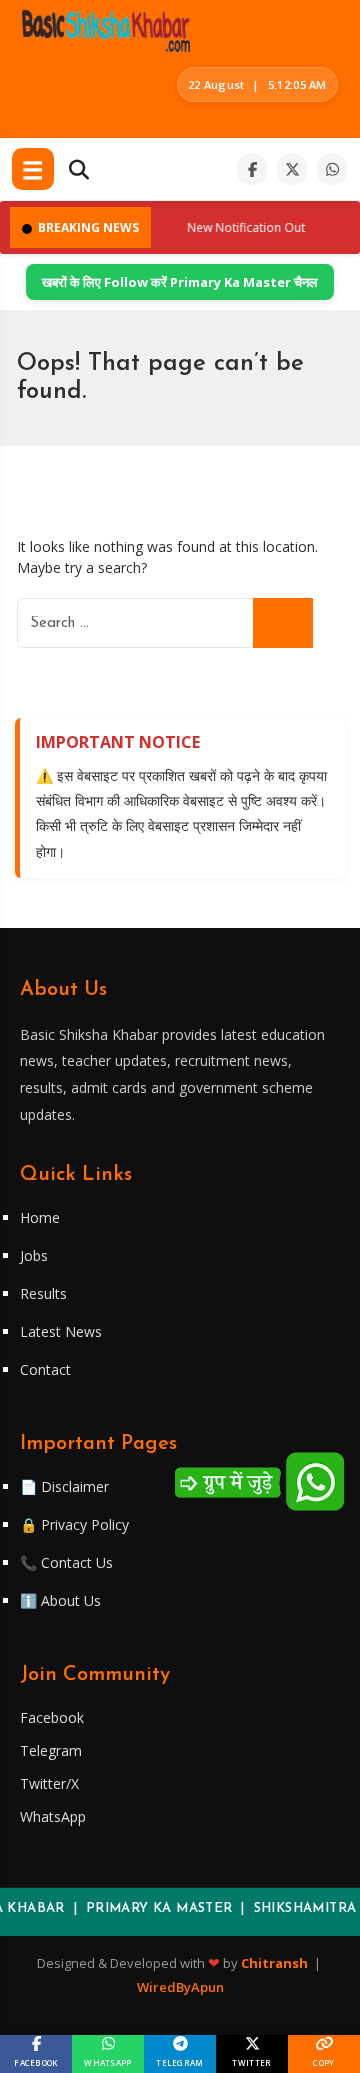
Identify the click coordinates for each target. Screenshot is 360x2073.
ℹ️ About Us (60, 1600)
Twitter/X (49, 1783)
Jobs (34, 1255)
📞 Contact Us (66, 1562)
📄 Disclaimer (64, 1486)
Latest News (61, 1331)
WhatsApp (53, 1816)
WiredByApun (180, 1987)
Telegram (51, 1750)
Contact (45, 1369)
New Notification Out (238, 227)
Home (40, 1217)
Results (43, 1293)
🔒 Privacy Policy (74, 1524)
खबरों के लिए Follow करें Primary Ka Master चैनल (180, 282)
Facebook (52, 1717)
